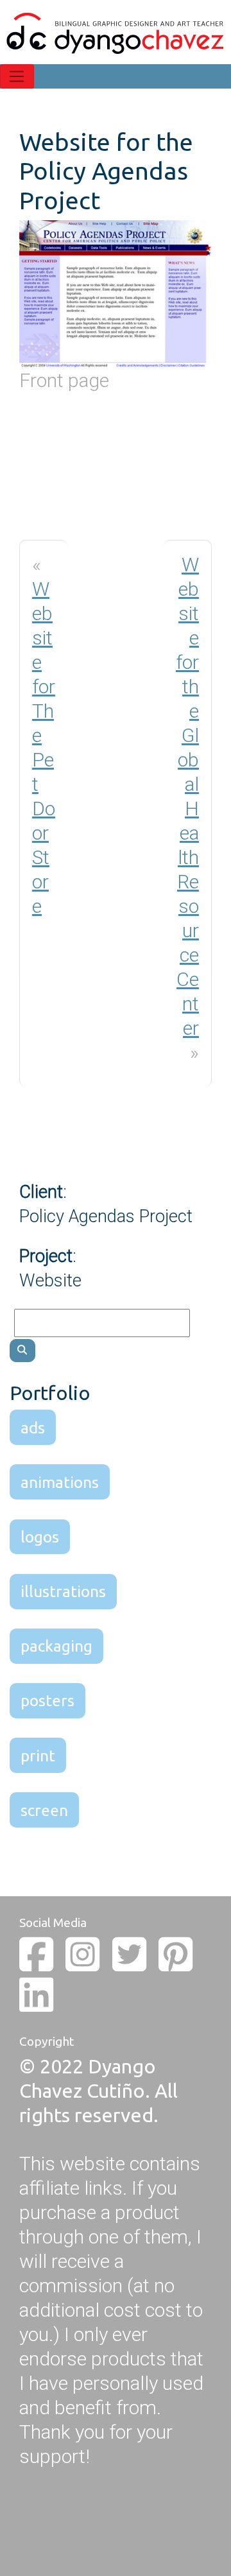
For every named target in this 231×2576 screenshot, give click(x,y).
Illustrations (63, 1591)
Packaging (56, 1646)
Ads (33, 1428)
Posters (47, 1700)
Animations (60, 1482)
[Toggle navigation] (17, 76)
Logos (40, 1537)
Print (38, 1756)
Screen (44, 1810)
